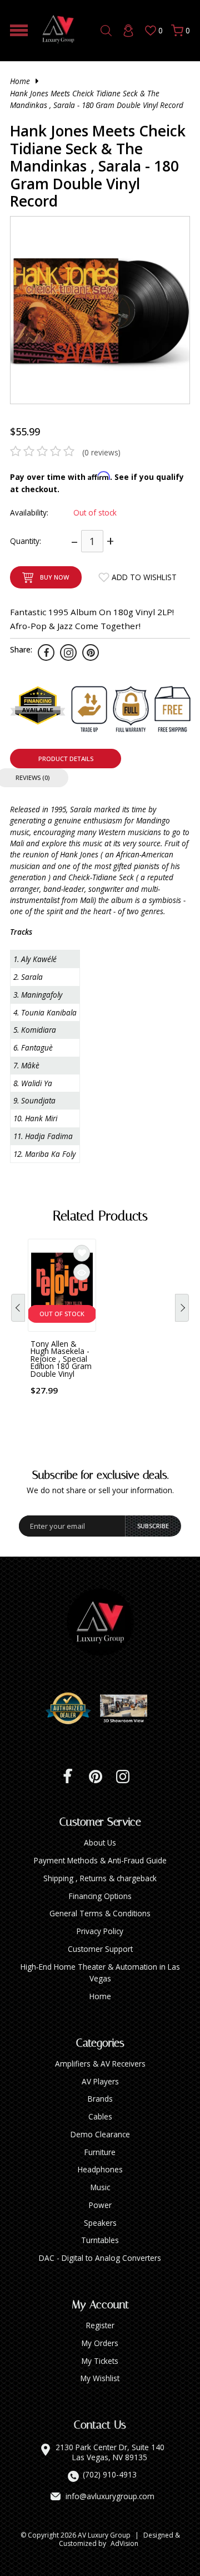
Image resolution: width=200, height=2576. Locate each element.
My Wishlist (100, 2378)
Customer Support (100, 1949)
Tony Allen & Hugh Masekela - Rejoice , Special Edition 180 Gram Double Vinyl (61, 1359)
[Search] (106, 31)
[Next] (182, 1308)
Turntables (100, 2240)
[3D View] (128, 1709)
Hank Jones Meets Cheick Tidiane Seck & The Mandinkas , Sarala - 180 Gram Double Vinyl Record (97, 99)
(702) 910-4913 (110, 2475)
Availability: (29, 512)
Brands (100, 2099)
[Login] (128, 31)
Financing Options (100, 1896)
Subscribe (153, 1526)
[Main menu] (19, 30)
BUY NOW (54, 577)
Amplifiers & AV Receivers (100, 2064)
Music (100, 2187)
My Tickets (100, 2361)
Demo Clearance (100, 2134)
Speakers (100, 2223)
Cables (100, 2116)
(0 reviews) (101, 452)
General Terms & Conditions (100, 1913)
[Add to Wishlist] (82, 1253)
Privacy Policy (100, 1931)
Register (100, 2325)
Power (100, 2205)
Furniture (100, 2152)
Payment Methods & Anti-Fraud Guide (100, 1860)
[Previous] (18, 1308)
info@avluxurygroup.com (110, 2496)
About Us (100, 1843)
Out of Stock (62, 1314)
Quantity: (26, 541)
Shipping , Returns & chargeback (100, 1878)
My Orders (100, 2343)
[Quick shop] (82, 1272)
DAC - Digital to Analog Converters (100, 2258)
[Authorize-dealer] (72, 1709)
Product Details (66, 759)
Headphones (100, 2169)
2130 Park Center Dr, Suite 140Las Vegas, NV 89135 (110, 2452)
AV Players (100, 2081)
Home (20, 81)
